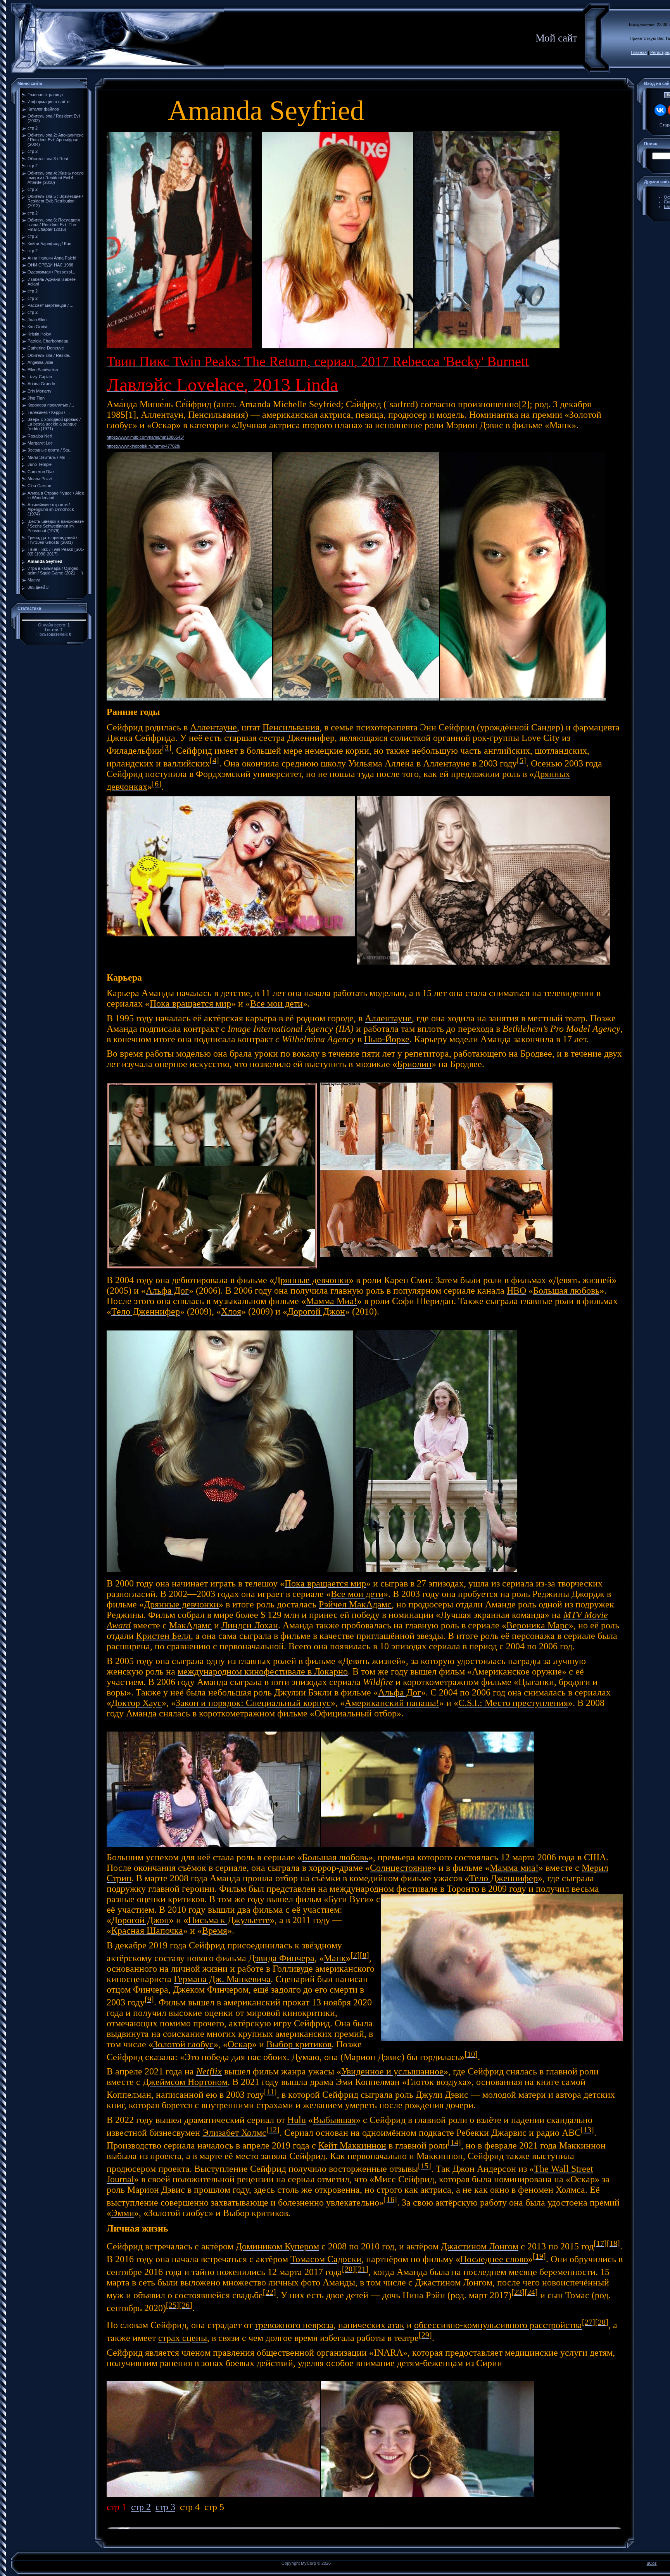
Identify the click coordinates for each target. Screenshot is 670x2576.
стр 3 (165, 2507)
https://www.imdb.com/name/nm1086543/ (145, 437)
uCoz (652, 2563)
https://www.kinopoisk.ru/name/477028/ (143, 446)
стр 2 (141, 2507)
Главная (639, 52)
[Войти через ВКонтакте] (660, 110)
